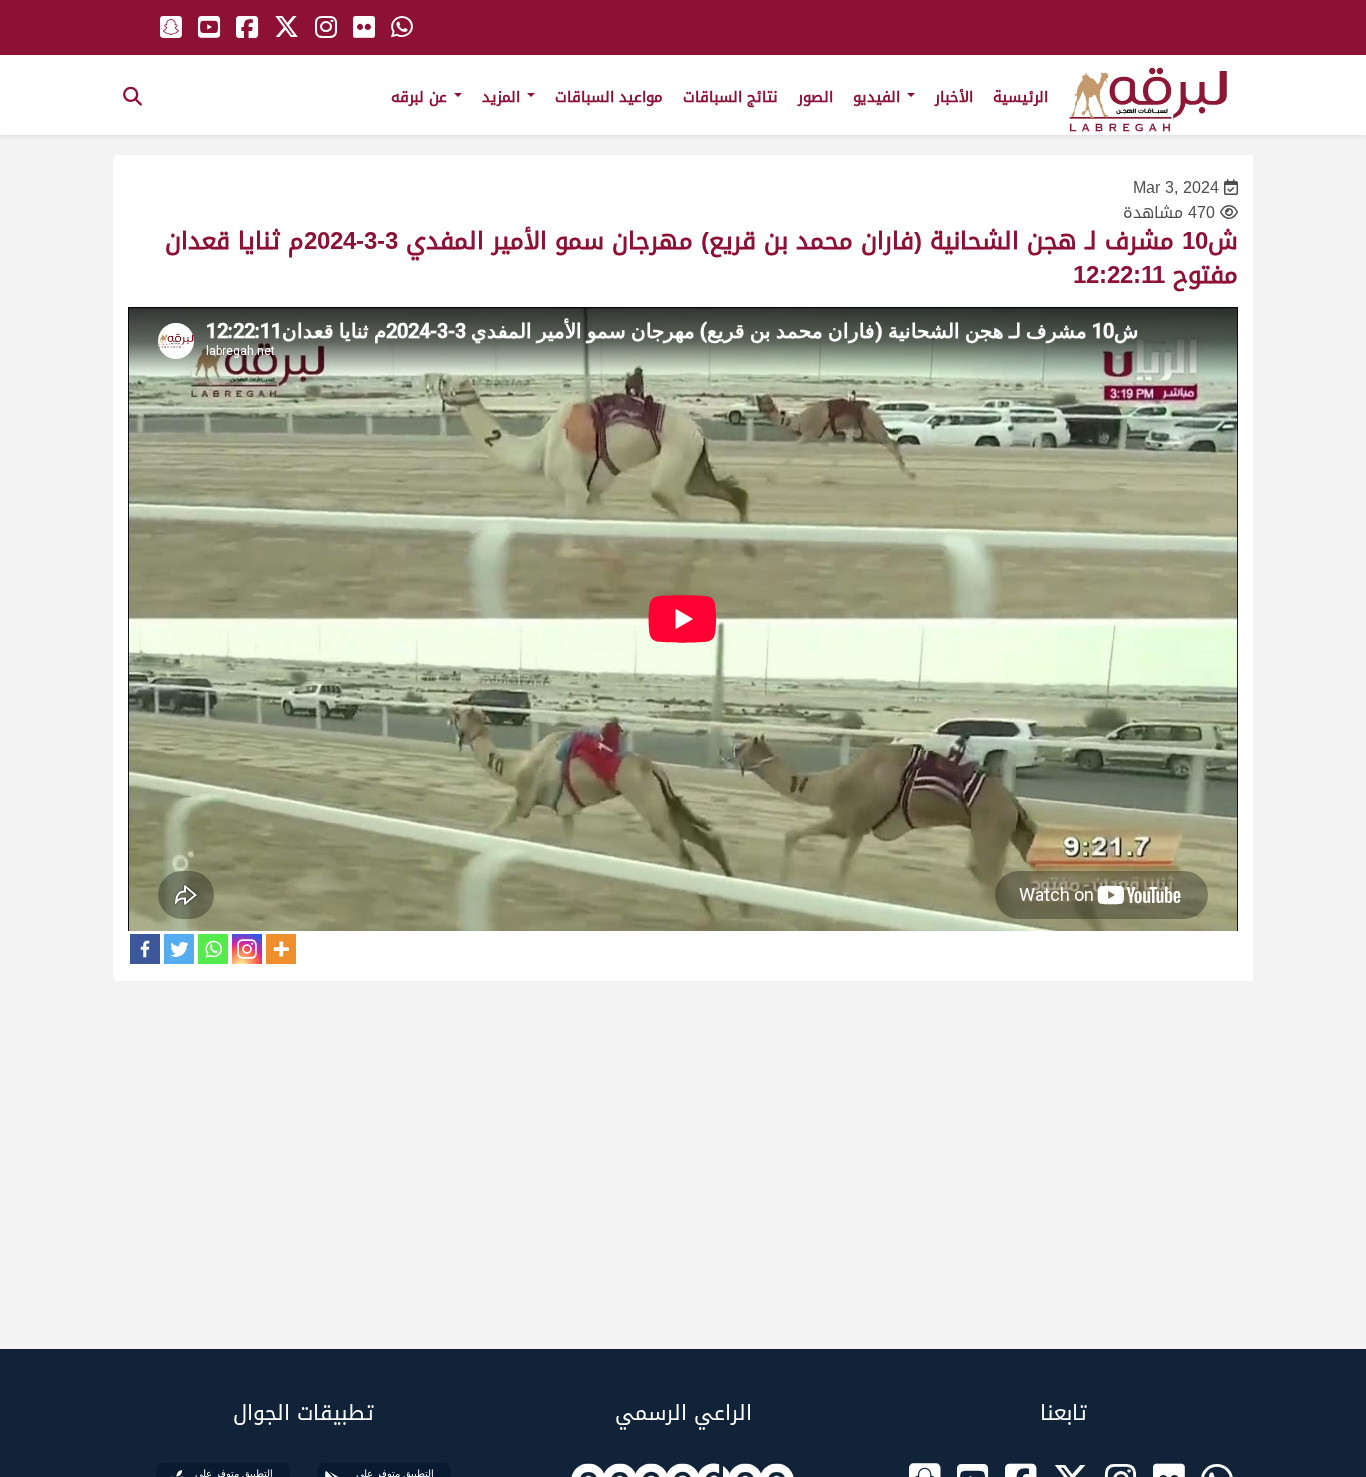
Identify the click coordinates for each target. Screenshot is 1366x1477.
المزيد (503, 97)
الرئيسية (1020, 97)
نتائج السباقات (730, 97)
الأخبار (954, 97)
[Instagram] (247, 949)
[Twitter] (179, 949)
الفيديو (879, 97)
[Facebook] (145, 949)
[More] (281, 949)
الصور (815, 97)
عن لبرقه (421, 97)
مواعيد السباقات (609, 97)
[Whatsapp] (213, 949)
